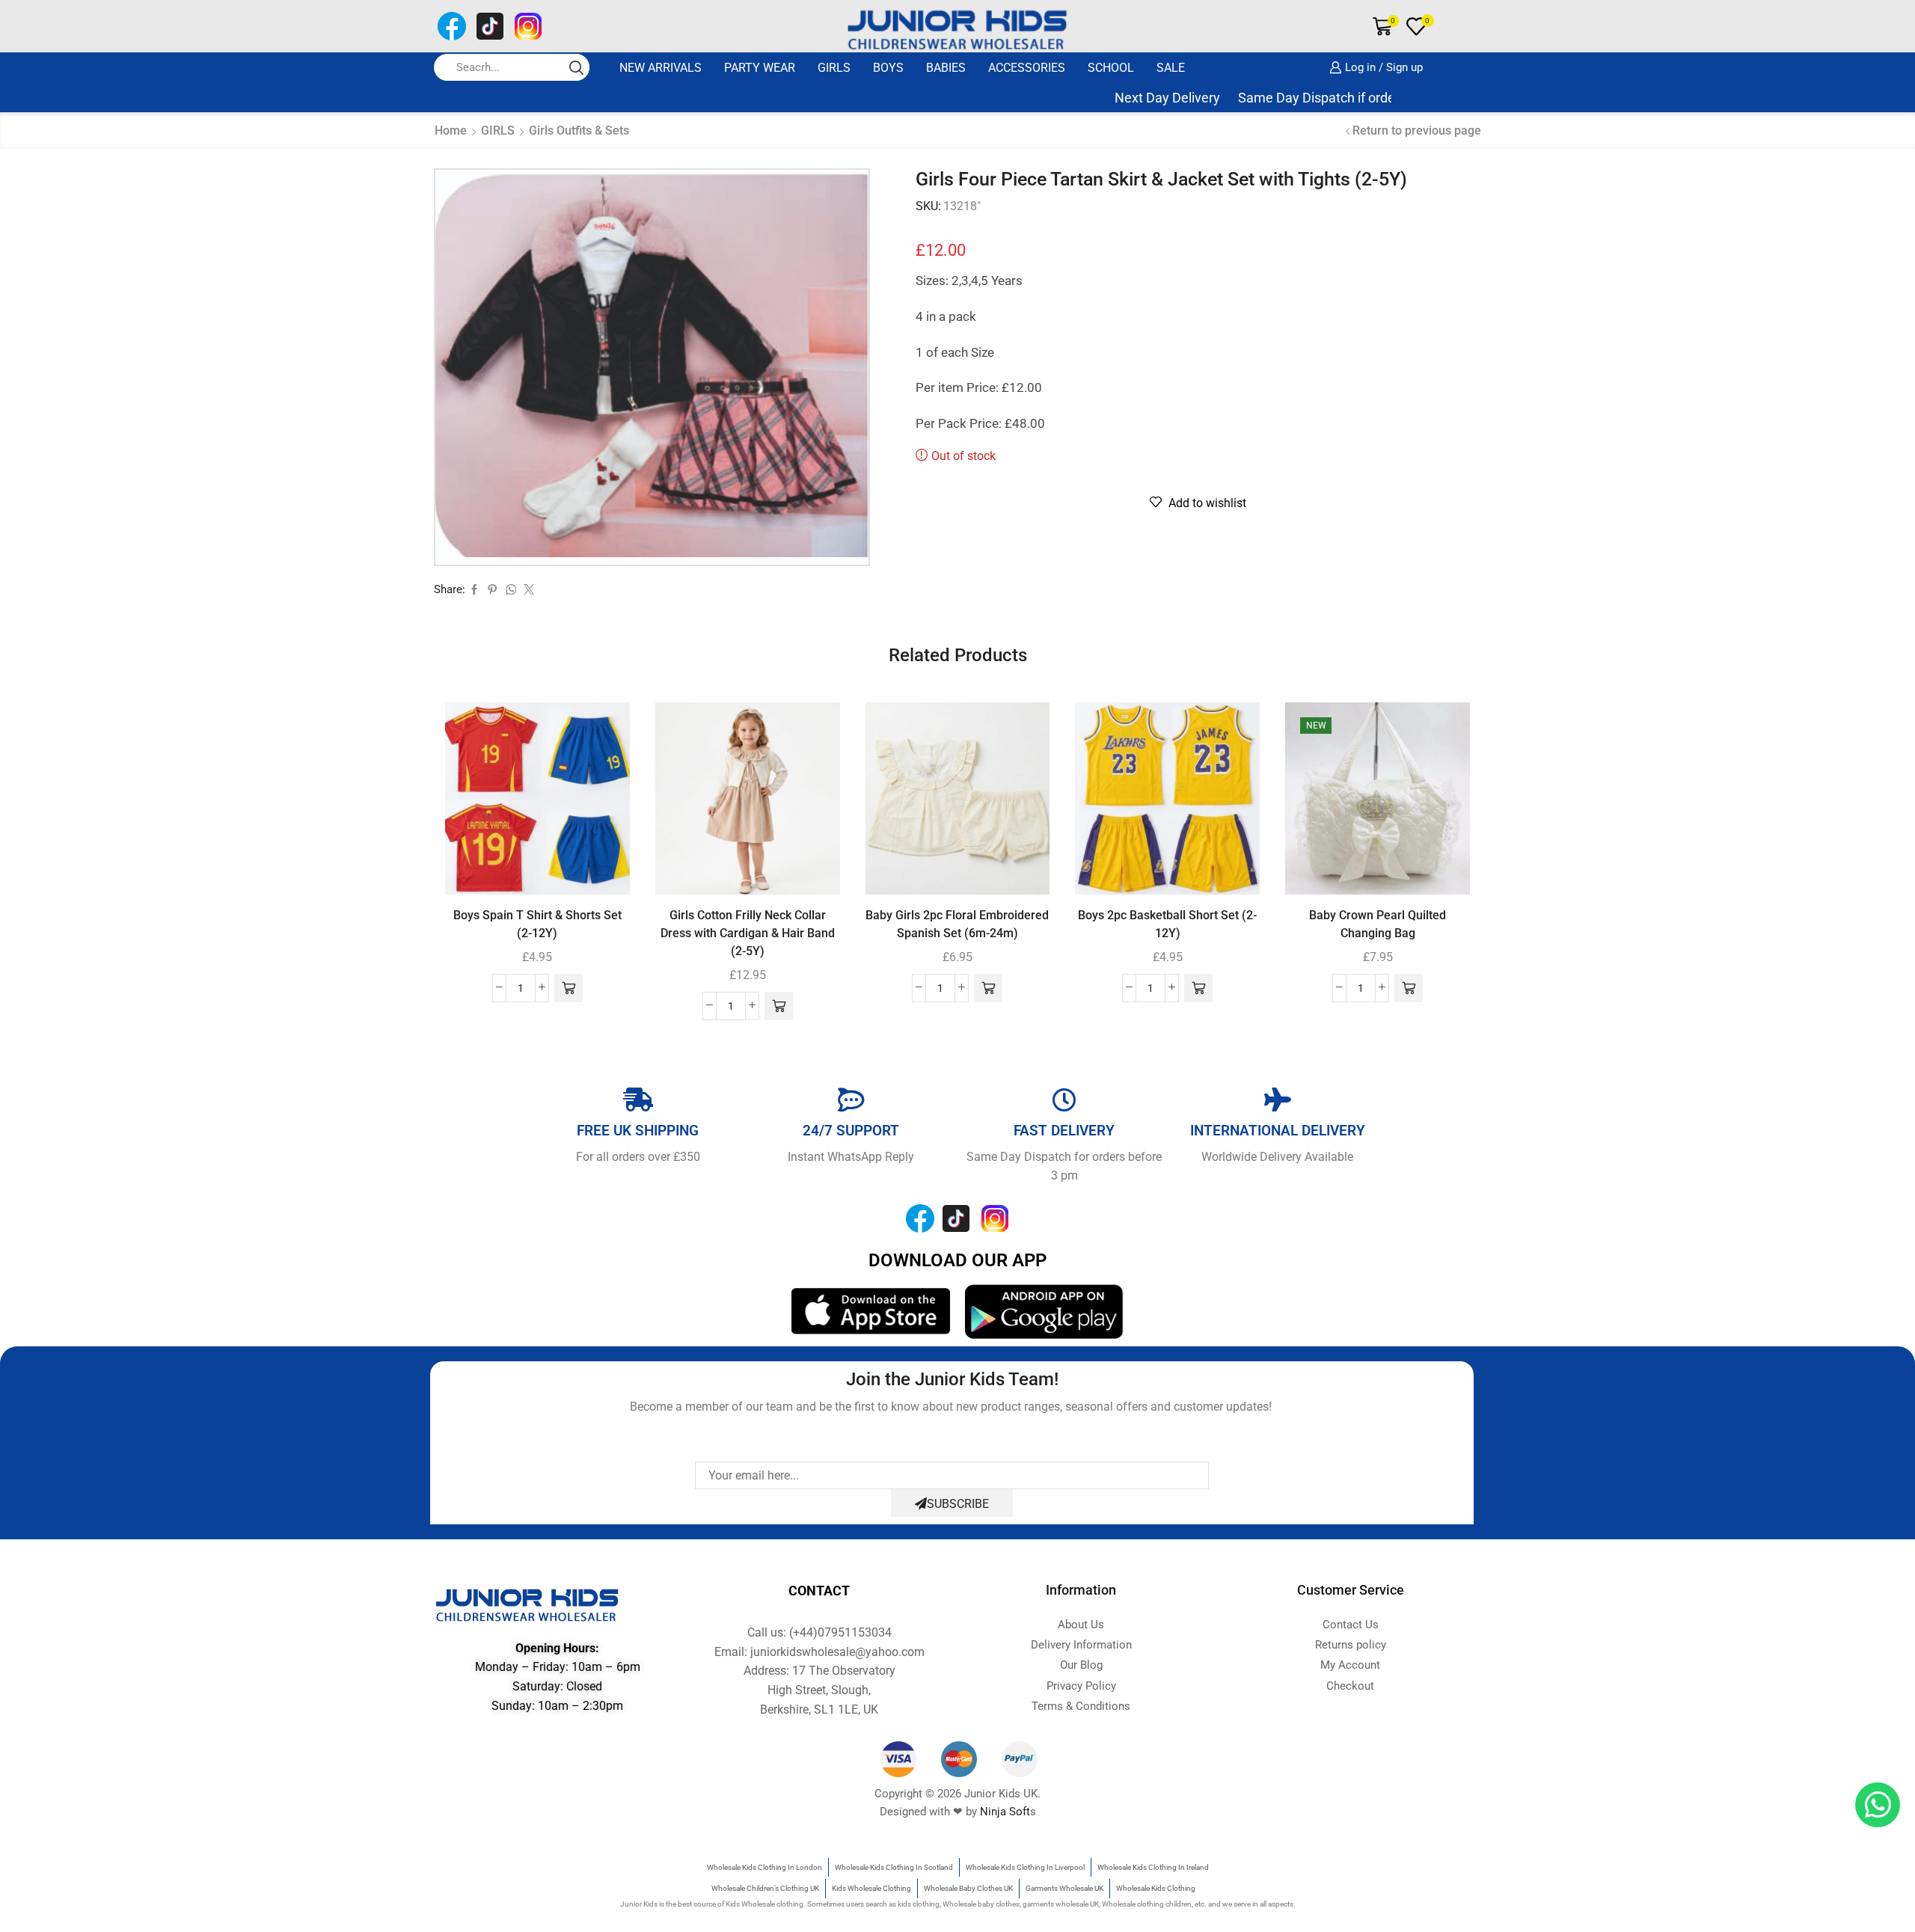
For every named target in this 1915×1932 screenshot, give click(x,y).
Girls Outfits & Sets (579, 131)
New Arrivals (661, 68)
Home (451, 131)
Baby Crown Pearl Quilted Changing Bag (1378, 924)
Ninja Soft (1005, 1812)
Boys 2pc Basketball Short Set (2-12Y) (1167, 924)
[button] (569, 988)
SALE (1171, 68)
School (1111, 68)
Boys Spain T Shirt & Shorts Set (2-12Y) (537, 924)
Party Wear (760, 68)
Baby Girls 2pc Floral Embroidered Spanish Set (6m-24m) (957, 924)
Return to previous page (1417, 131)
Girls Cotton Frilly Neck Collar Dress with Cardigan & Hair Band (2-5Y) (748, 933)
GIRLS (834, 68)
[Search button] (576, 67)
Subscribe (958, 1504)
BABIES (946, 68)
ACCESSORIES (1027, 68)
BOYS (888, 68)
